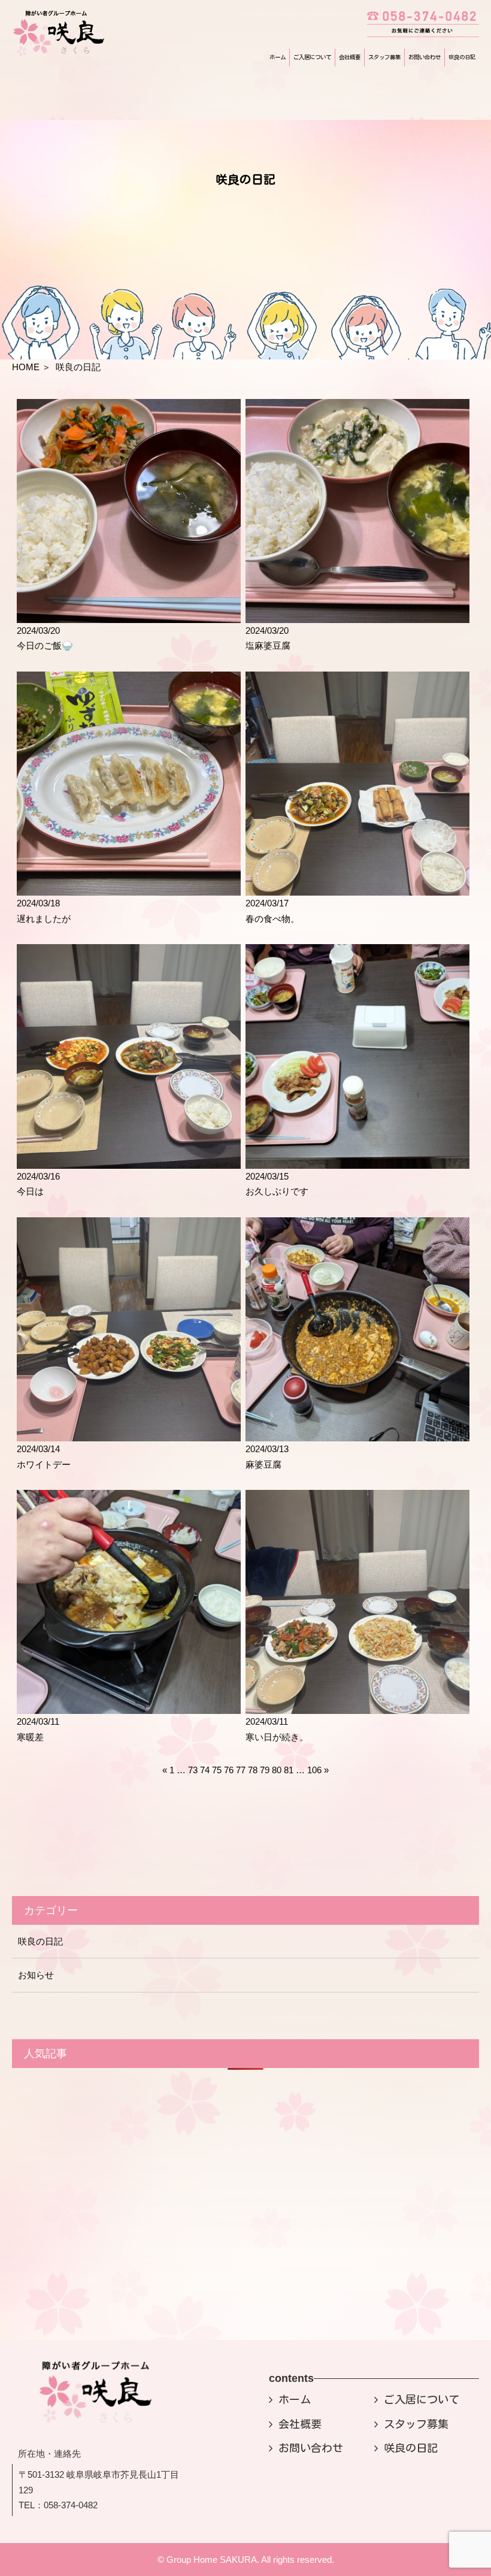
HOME (26, 367)
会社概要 (350, 57)
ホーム (278, 57)
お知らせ (36, 1975)
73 (193, 1770)
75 (217, 1770)
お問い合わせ (425, 57)
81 (289, 1770)
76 (229, 1770)
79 (265, 1770)
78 (253, 1770)
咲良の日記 (462, 57)
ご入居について (312, 57)
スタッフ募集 (384, 57)
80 (277, 1770)
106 (314, 1770)
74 (205, 1770)
